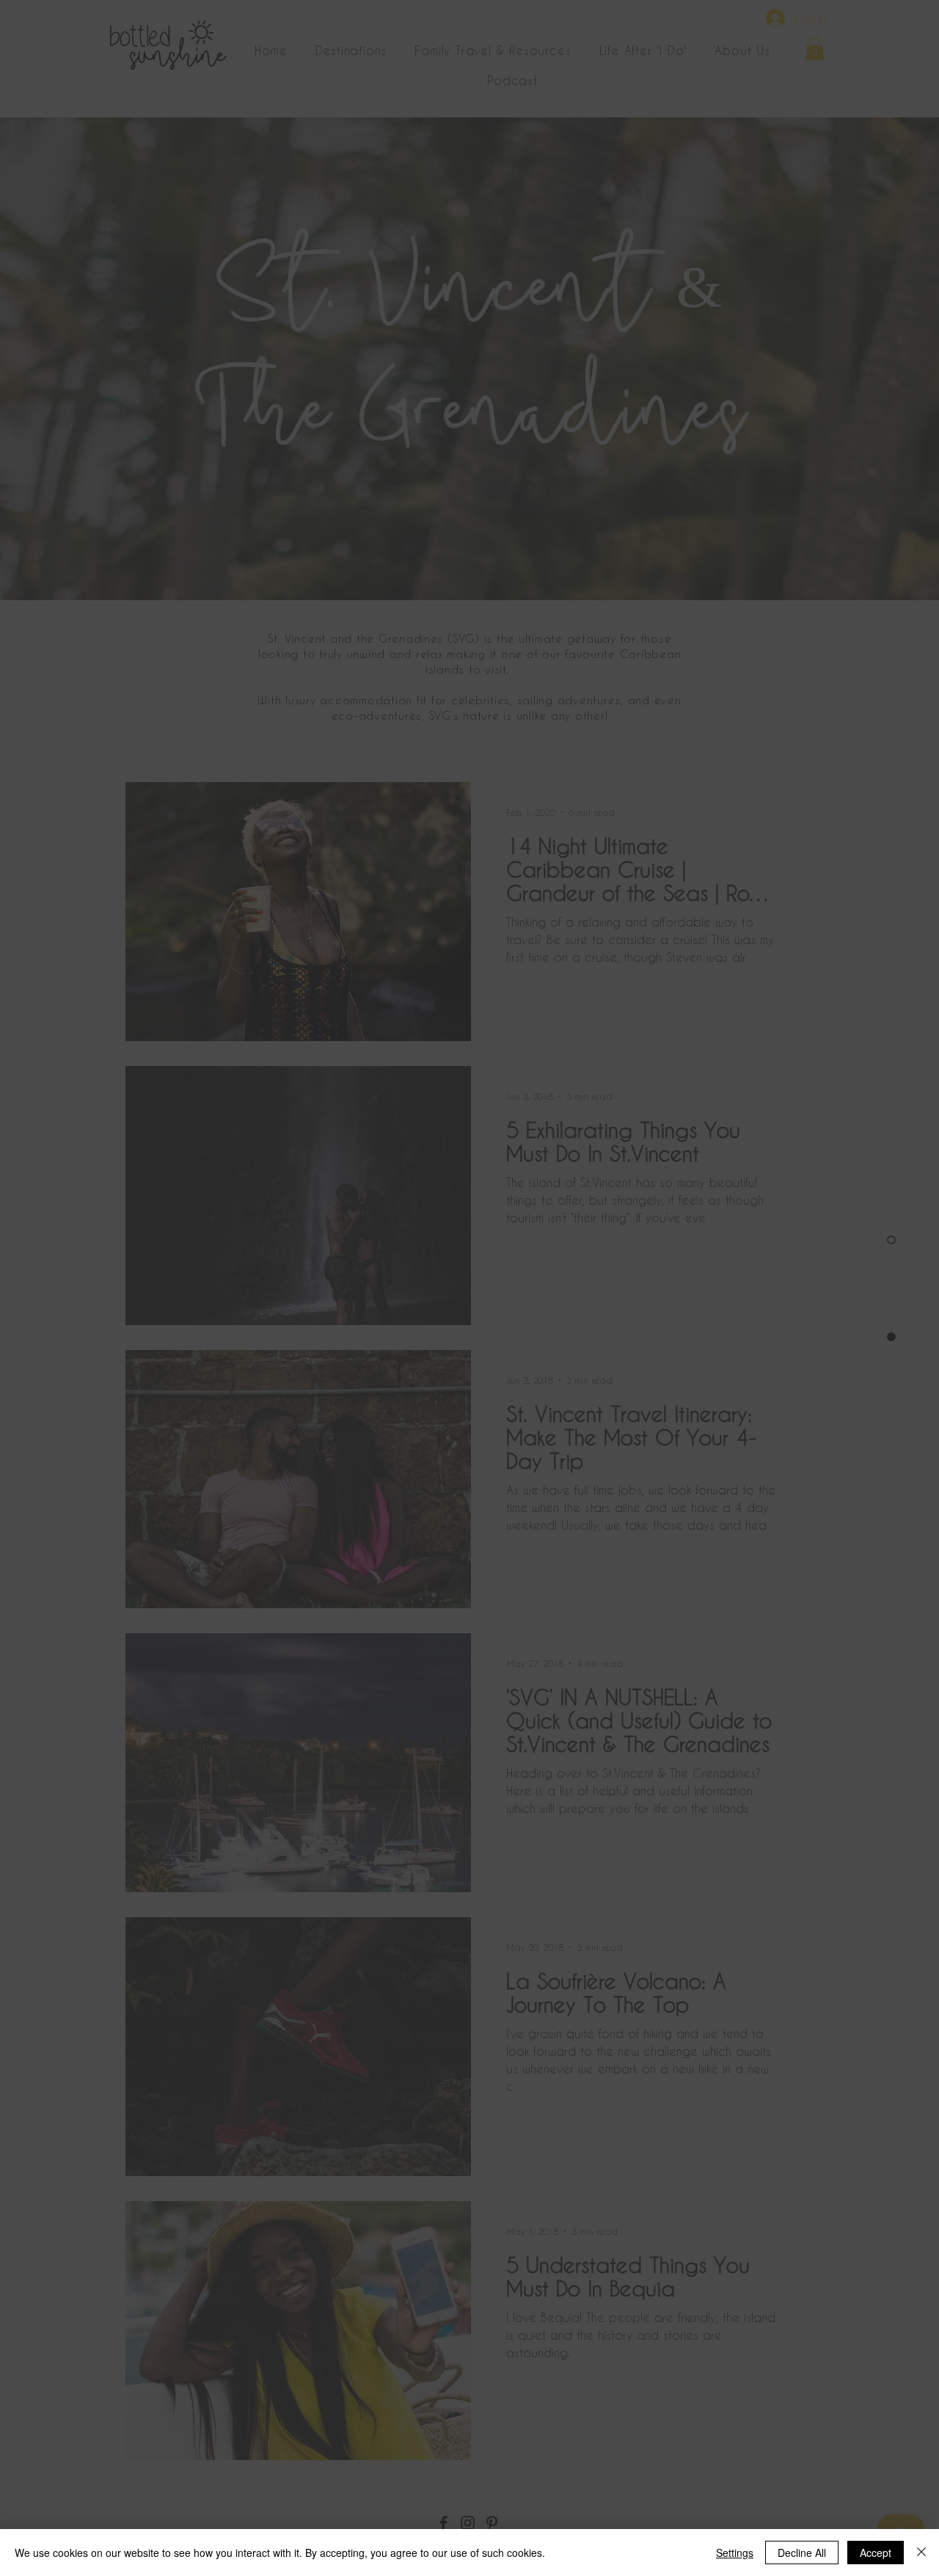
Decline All (802, 2553)
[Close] (921, 2553)
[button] (804, 2383)
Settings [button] (735, 2553)
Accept (876, 2553)
